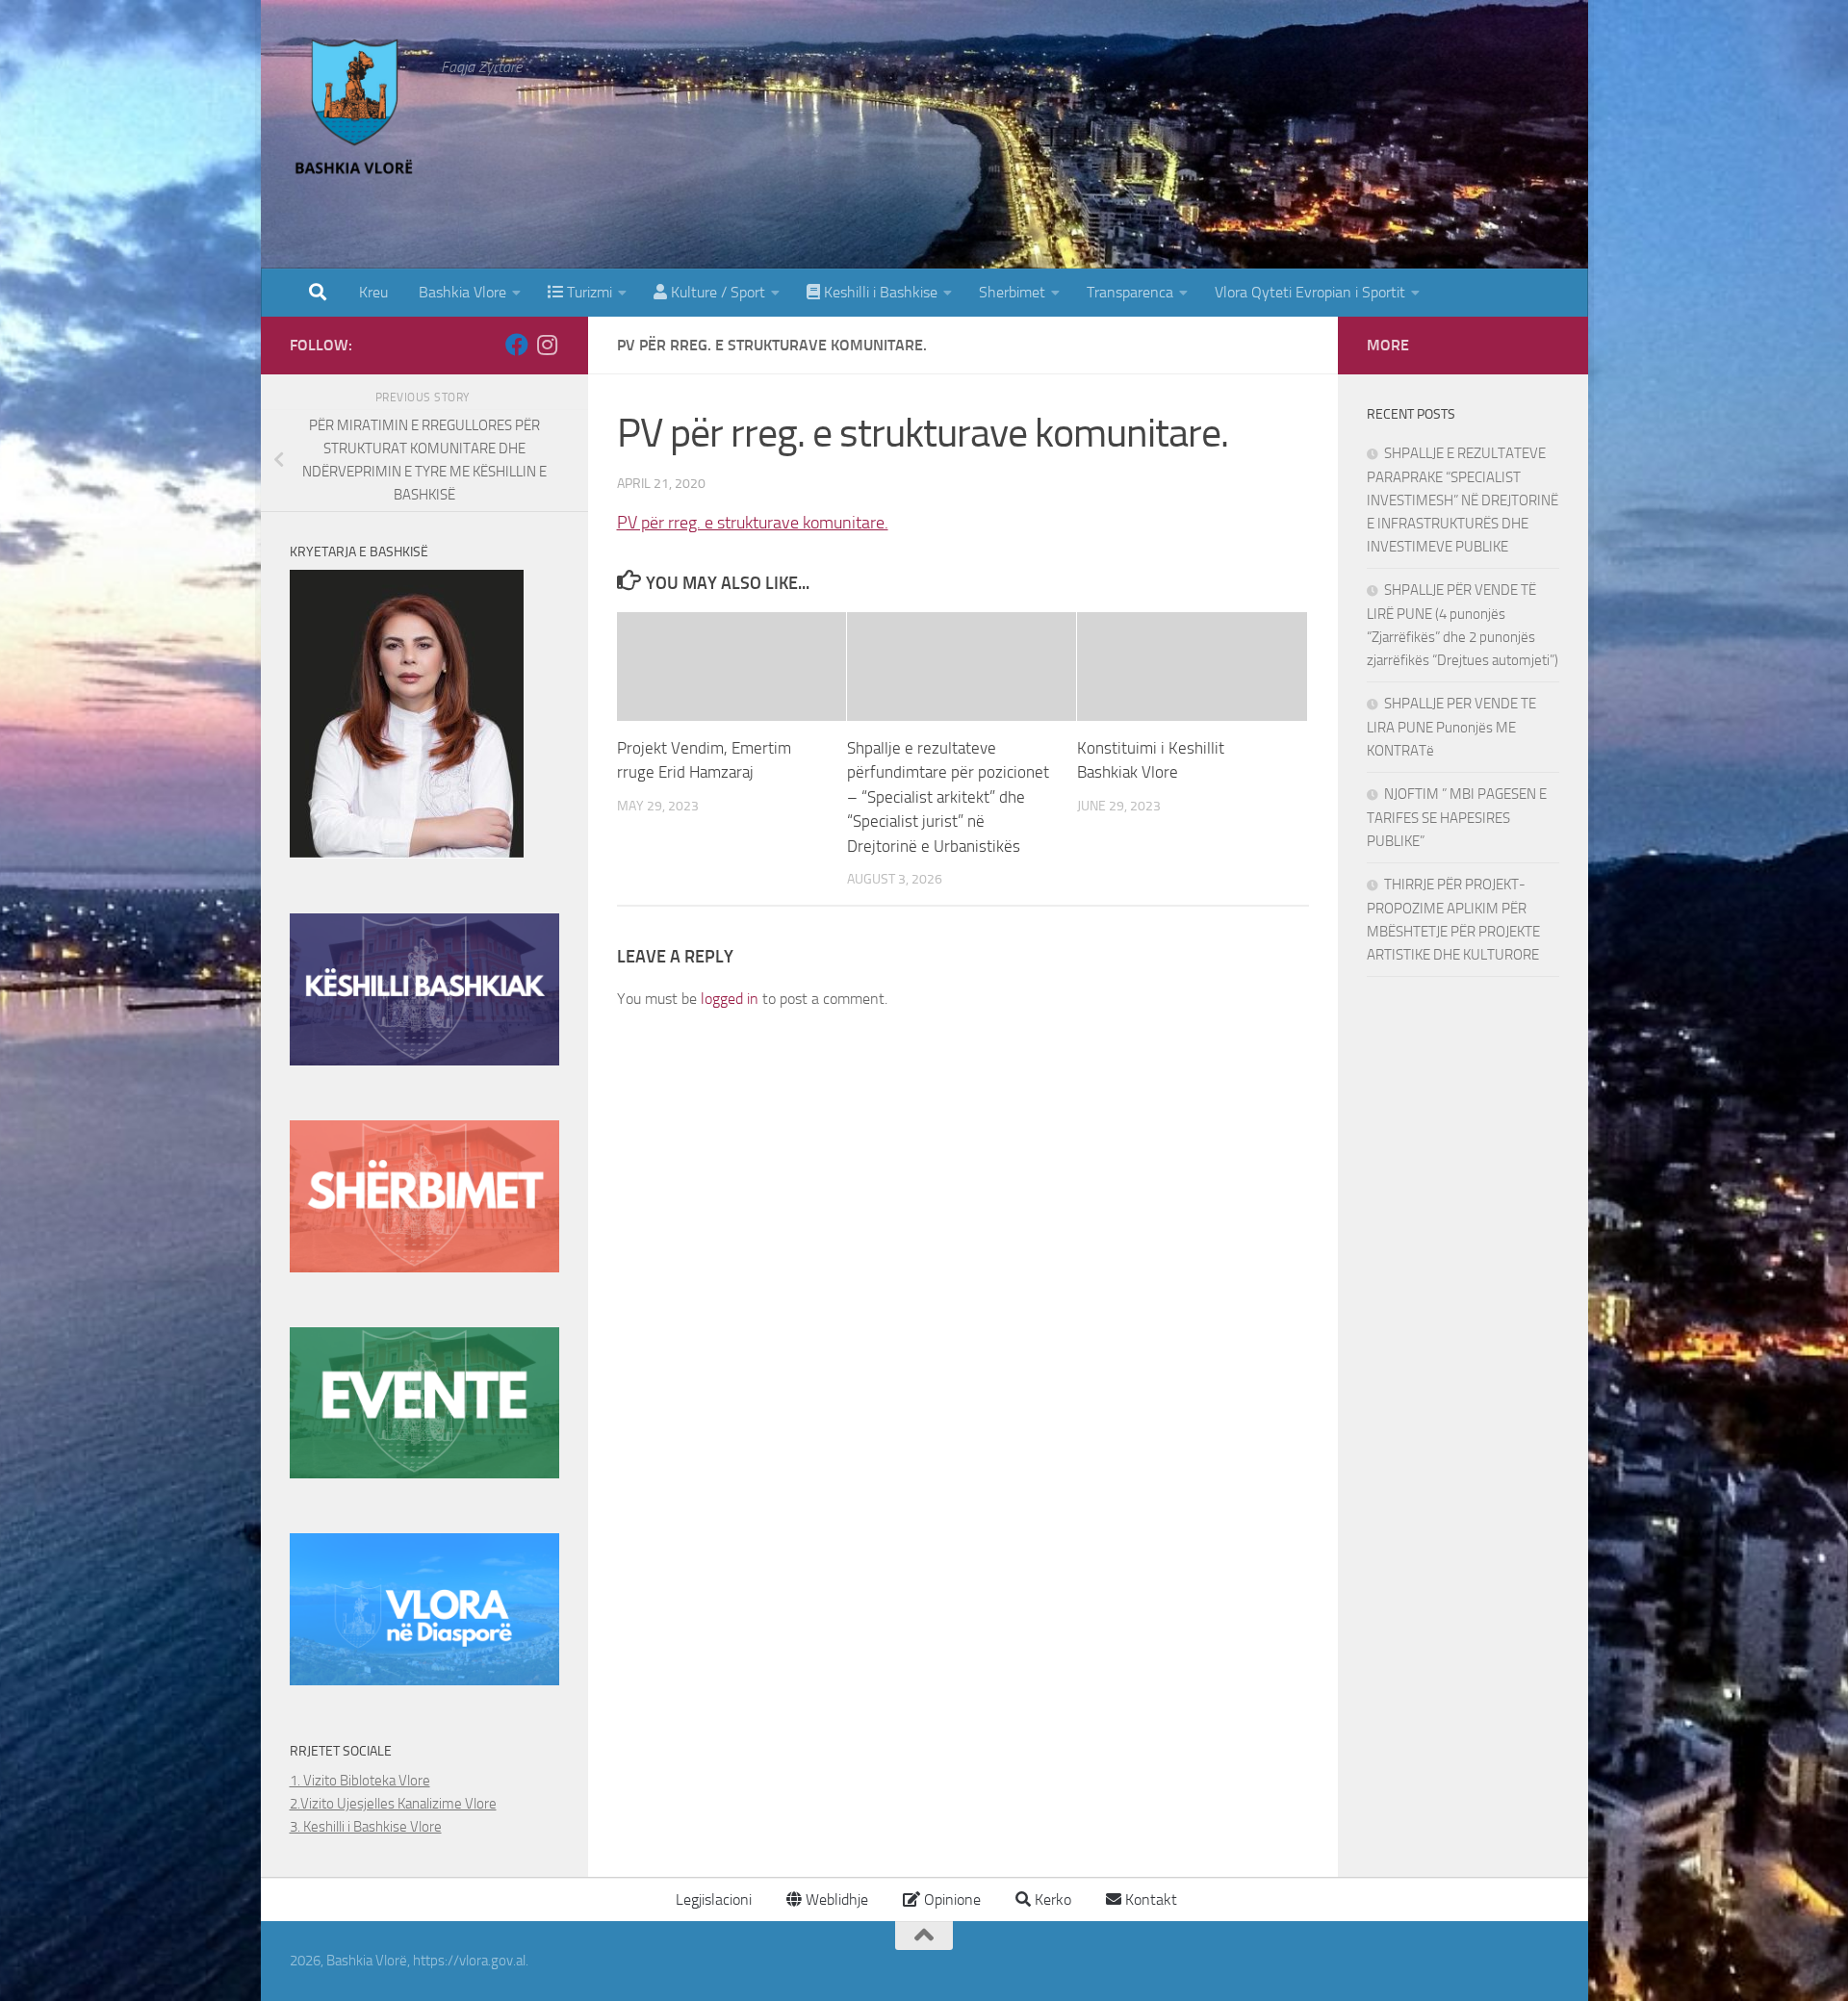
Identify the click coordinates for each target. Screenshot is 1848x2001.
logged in (730, 999)
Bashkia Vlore (461, 292)
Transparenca (1130, 292)
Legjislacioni (712, 1899)
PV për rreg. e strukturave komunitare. (753, 523)
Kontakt (1149, 1899)
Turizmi (588, 292)
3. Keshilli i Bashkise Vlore (366, 1827)
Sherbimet (1012, 292)
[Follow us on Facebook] (517, 345)
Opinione (950, 1899)
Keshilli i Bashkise (879, 292)
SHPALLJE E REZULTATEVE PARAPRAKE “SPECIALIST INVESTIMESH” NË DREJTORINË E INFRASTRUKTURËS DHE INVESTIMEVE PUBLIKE (1463, 500)
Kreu (373, 292)
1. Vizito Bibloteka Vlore (360, 1781)
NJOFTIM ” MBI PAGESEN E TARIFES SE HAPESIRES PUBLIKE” (1457, 818)
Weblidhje (835, 1899)
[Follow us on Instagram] (548, 345)
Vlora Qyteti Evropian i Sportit (1310, 292)
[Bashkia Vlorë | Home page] (356, 111)
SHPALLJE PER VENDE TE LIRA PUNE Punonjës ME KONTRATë (1451, 727)
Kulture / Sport (716, 292)
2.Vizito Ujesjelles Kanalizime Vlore (393, 1804)
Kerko (1051, 1899)
